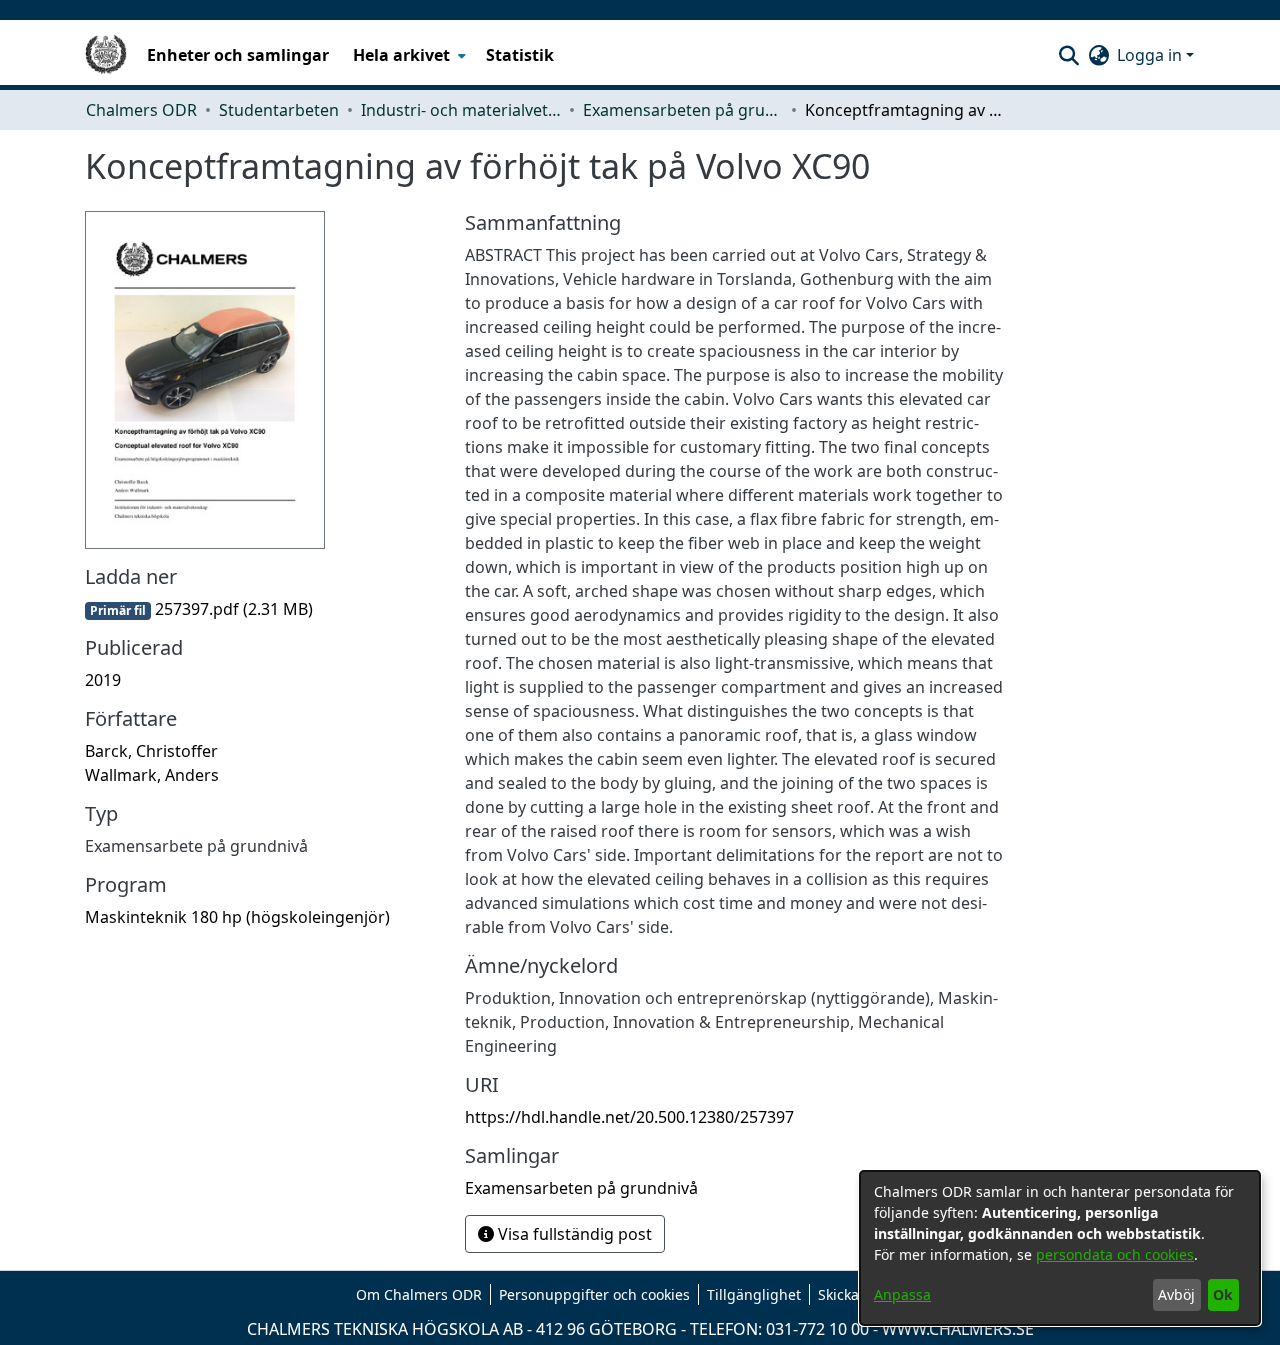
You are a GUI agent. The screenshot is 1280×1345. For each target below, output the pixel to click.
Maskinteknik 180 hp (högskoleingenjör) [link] (237, 917)
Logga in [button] (1151, 55)
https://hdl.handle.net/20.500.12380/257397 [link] (629, 1117)
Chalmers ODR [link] (141, 110)
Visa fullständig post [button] (573, 1234)
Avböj (1176, 1294)
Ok (1223, 1294)
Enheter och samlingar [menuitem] (238, 55)
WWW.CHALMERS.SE (958, 1329)
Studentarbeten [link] (279, 110)
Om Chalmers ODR (419, 1294)
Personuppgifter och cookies (594, 1294)
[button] (1068, 55)
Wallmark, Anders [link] (152, 775)
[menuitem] (407, 55)
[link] (199, 609)
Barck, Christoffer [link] (151, 751)
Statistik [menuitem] (520, 55)
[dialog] (1060, 1248)
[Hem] (106, 55)
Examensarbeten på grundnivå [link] (683, 110)
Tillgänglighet (754, 1294)
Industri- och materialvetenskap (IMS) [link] (461, 110)
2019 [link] (103, 680)
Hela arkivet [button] (401, 55)
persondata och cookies (1115, 1254)
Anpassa (902, 1294)
